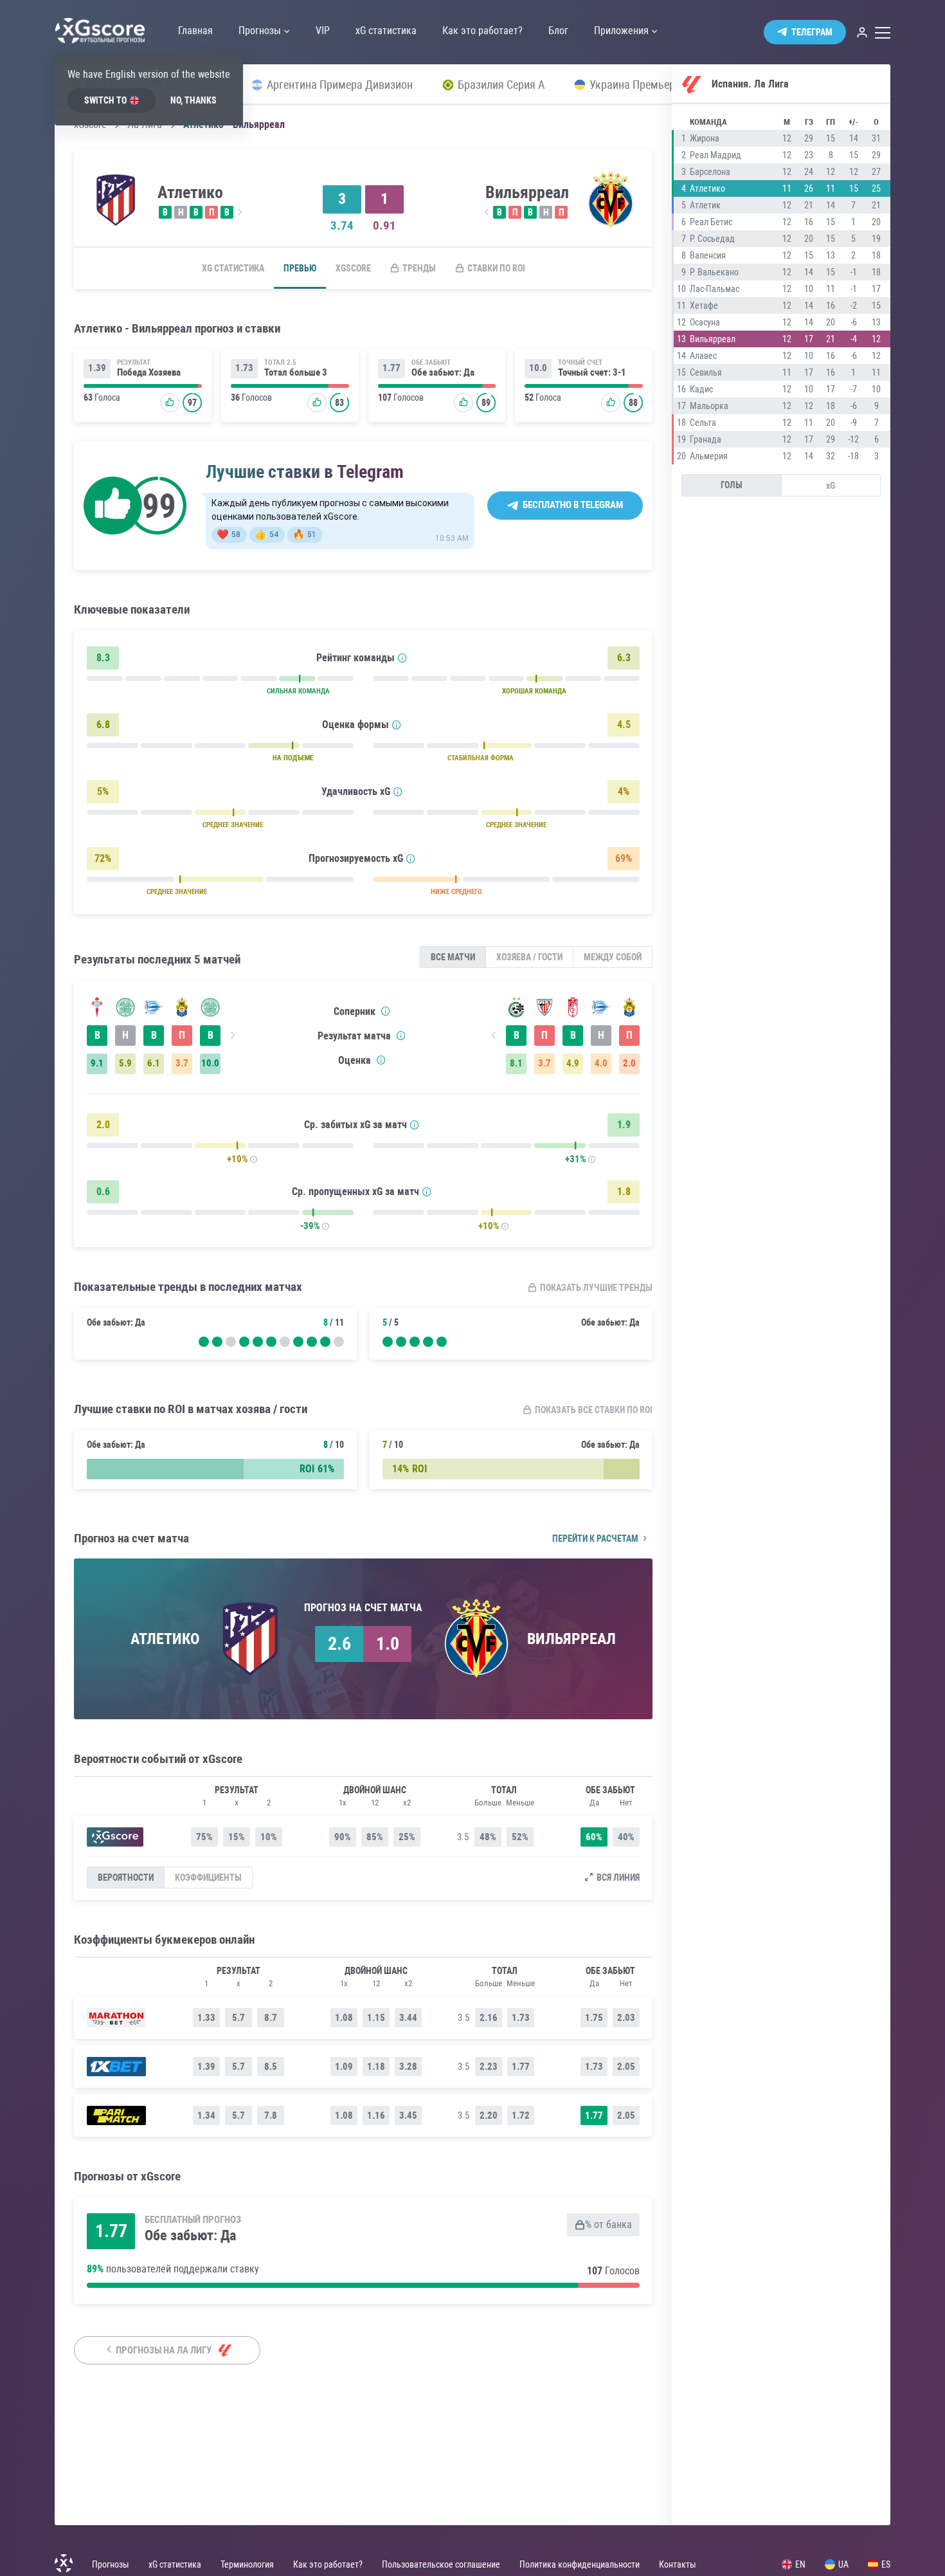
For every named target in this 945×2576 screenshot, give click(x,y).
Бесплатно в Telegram (573, 505)
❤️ (229, 534)
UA (843, 2564)
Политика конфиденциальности (580, 2564)
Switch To (105, 100)
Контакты (678, 2564)
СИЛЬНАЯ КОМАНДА (298, 691)
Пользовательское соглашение (441, 2564)
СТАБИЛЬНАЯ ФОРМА (481, 758)
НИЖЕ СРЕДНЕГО (456, 892)
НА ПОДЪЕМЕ (293, 758)
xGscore (353, 268)
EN (800, 2564)
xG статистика (233, 268)
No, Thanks (194, 100)
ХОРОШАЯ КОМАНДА (534, 691)
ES (886, 2564)
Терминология (247, 2564)
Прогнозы (111, 2564)
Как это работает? (328, 2564)
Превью (300, 268)
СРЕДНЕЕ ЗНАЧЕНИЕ (233, 825)
